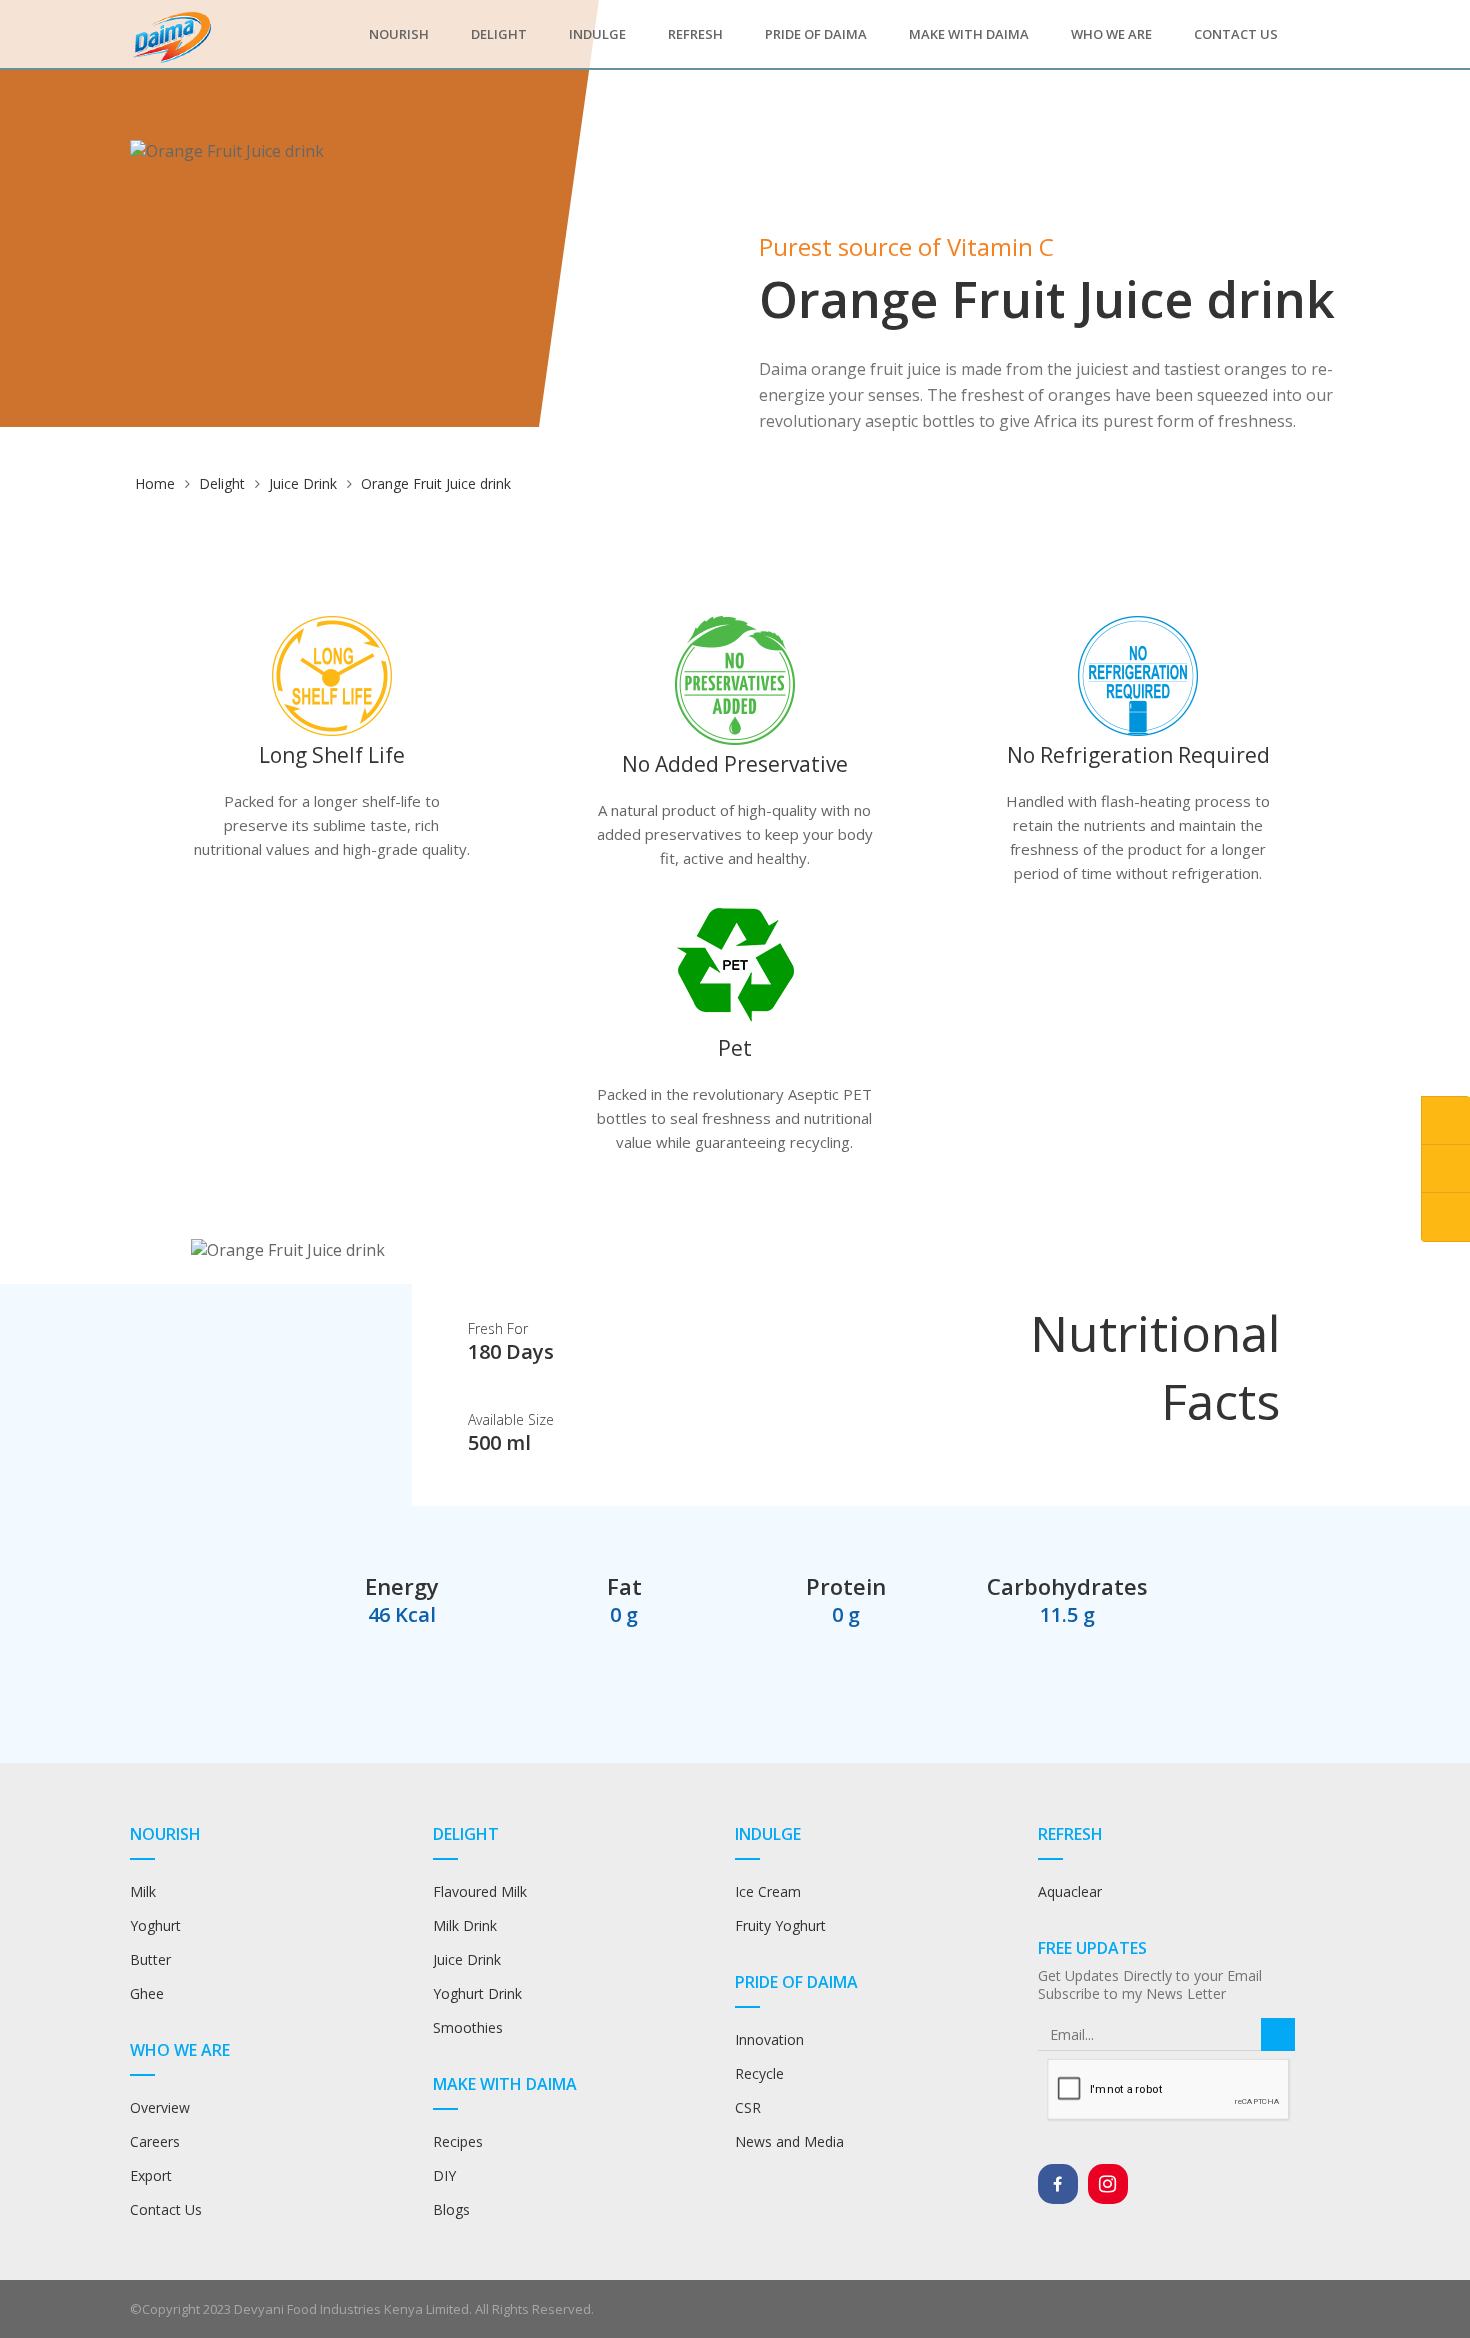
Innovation (769, 2039)
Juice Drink (303, 483)
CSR (748, 2107)
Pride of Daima (816, 34)
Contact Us (1236, 34)
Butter (150, 1959)
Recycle (759, 2073)
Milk (143, 1891)
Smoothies (468, 2027)
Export (151, 2175)
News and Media (789, 2141)
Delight (499, 34)
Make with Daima (969, 34)
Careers (155, 2141)
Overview (160, 2107)
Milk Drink (465, 1925)
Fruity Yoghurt (780, 1925)
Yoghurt (155, 1925)
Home (155, 483)
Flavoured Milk (480, 1891)
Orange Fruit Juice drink (436, 483)
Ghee (147, 1993)
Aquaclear (1070, 1891)
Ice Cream (768, 1891)
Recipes (460, 2141)
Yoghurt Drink (477, 1993)
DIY (444, 2175)
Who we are (1111, 34)
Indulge (597, 34)
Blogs (451, 2209)
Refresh (695, 34)
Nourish (399, 34)
